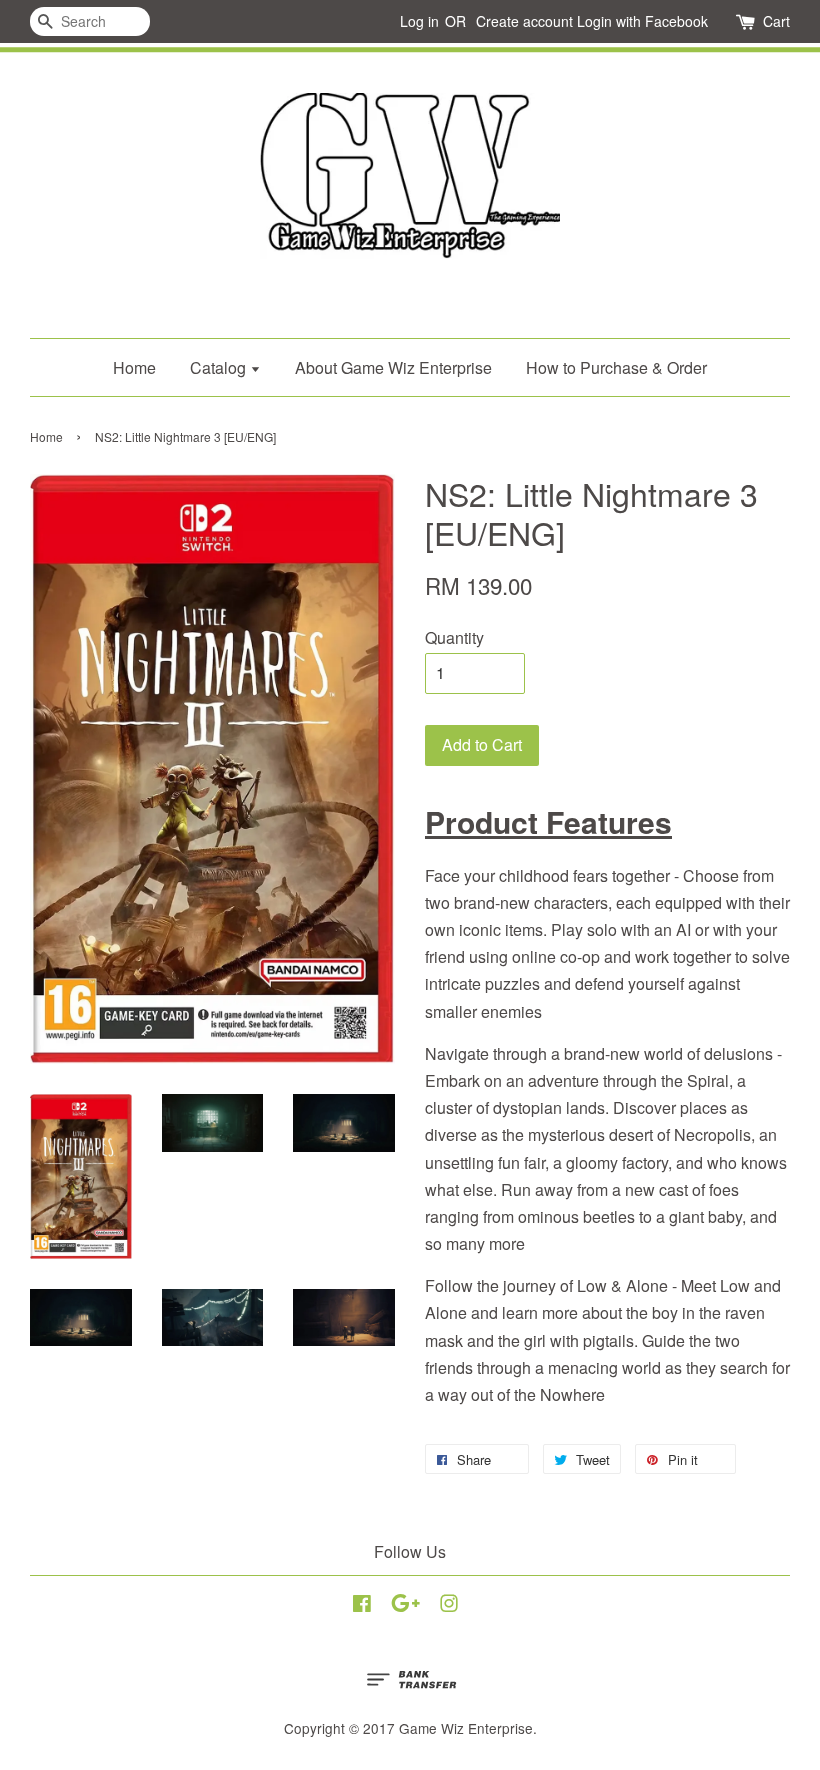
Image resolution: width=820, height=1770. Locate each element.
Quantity (454, 637)
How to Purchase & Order (616, 367)
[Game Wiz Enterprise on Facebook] (362, 1606)
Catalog (220, 367)
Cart (776, 21)
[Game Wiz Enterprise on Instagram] (449, 1606)
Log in (419, 21)
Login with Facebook (642, 21)
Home (134, 367)
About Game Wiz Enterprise (393, 367)
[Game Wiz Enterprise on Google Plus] (405, 1606)
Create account (524, 21)
